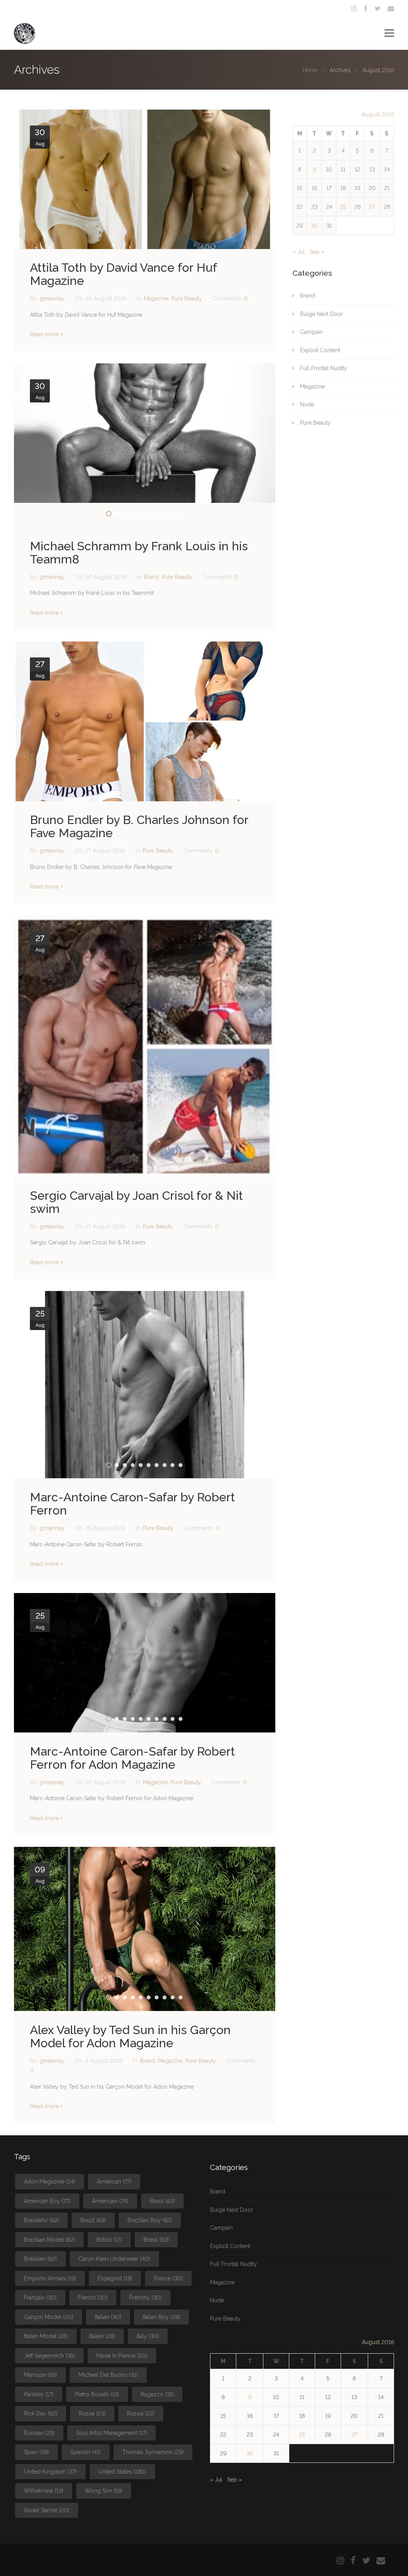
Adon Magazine (50, 2182)
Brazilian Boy (150, 2220)
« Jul (299, 252)
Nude (307, 404)
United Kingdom (50, 2472)
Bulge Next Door (322, 314)
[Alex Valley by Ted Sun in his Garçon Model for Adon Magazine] (145, 1929)
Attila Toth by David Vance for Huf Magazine (123, 274)
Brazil (93, 2220)
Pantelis (39, 2394)
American (114, 2182)
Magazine (156, 298)
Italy (148, 2336)
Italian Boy (161, 2317)
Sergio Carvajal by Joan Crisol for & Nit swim (136, 1202)
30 (314, 226)
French (93, 2297)
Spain (36, 2452)
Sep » (317, 252)
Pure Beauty (187, 298)
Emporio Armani (50, 2278)
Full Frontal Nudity (324, 368)
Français (40, 2297)
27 (372, 207)
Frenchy (145, 2297)
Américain (110, 2201)
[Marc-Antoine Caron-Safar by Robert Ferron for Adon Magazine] (145, 1663)
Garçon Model (49, 2317)
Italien (102, 2336)
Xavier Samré (47, 2510)
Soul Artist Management (112, 2433)
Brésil (156, 2240)
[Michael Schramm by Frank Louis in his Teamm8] (145, 433)
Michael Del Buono (108, 2375)
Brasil (162, 2201)
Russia (141, 2413)
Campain (311, 332)
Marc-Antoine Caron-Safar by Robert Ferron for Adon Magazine (132, 1758)
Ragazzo (157, 2394)
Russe (92, 2413)
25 (343, 207)
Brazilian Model (49, 2240)
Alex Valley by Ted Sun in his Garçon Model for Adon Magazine (130, 2036)
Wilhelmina (44, 2491)
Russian (39, 2433)
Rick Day (41, 2413)
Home (310, 70)
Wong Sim (104, 2491)
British (109, 2240)
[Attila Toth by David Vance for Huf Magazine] (145, 179)
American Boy (47, 2201)
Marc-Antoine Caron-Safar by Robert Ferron (132, 1504)
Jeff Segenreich (49, 2356)
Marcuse (40, 2375)
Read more (44, 334)
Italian (108, 2317)
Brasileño (41, 2220)
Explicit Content (320, 350)
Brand (151, 577)
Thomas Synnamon (153, 2452)
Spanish (86, 2452)
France (168, 2278)
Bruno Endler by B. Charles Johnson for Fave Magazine (139, 826)
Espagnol (115, 2278)
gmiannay (53, 298)
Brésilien (40, 2259)
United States (122, 2472)
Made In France (122, 2356)
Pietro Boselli (97, 2394)
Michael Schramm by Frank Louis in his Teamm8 (139, 553)
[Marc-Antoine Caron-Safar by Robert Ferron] (145, 1385)
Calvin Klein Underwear (114, 2259)
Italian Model (46, 2336)
